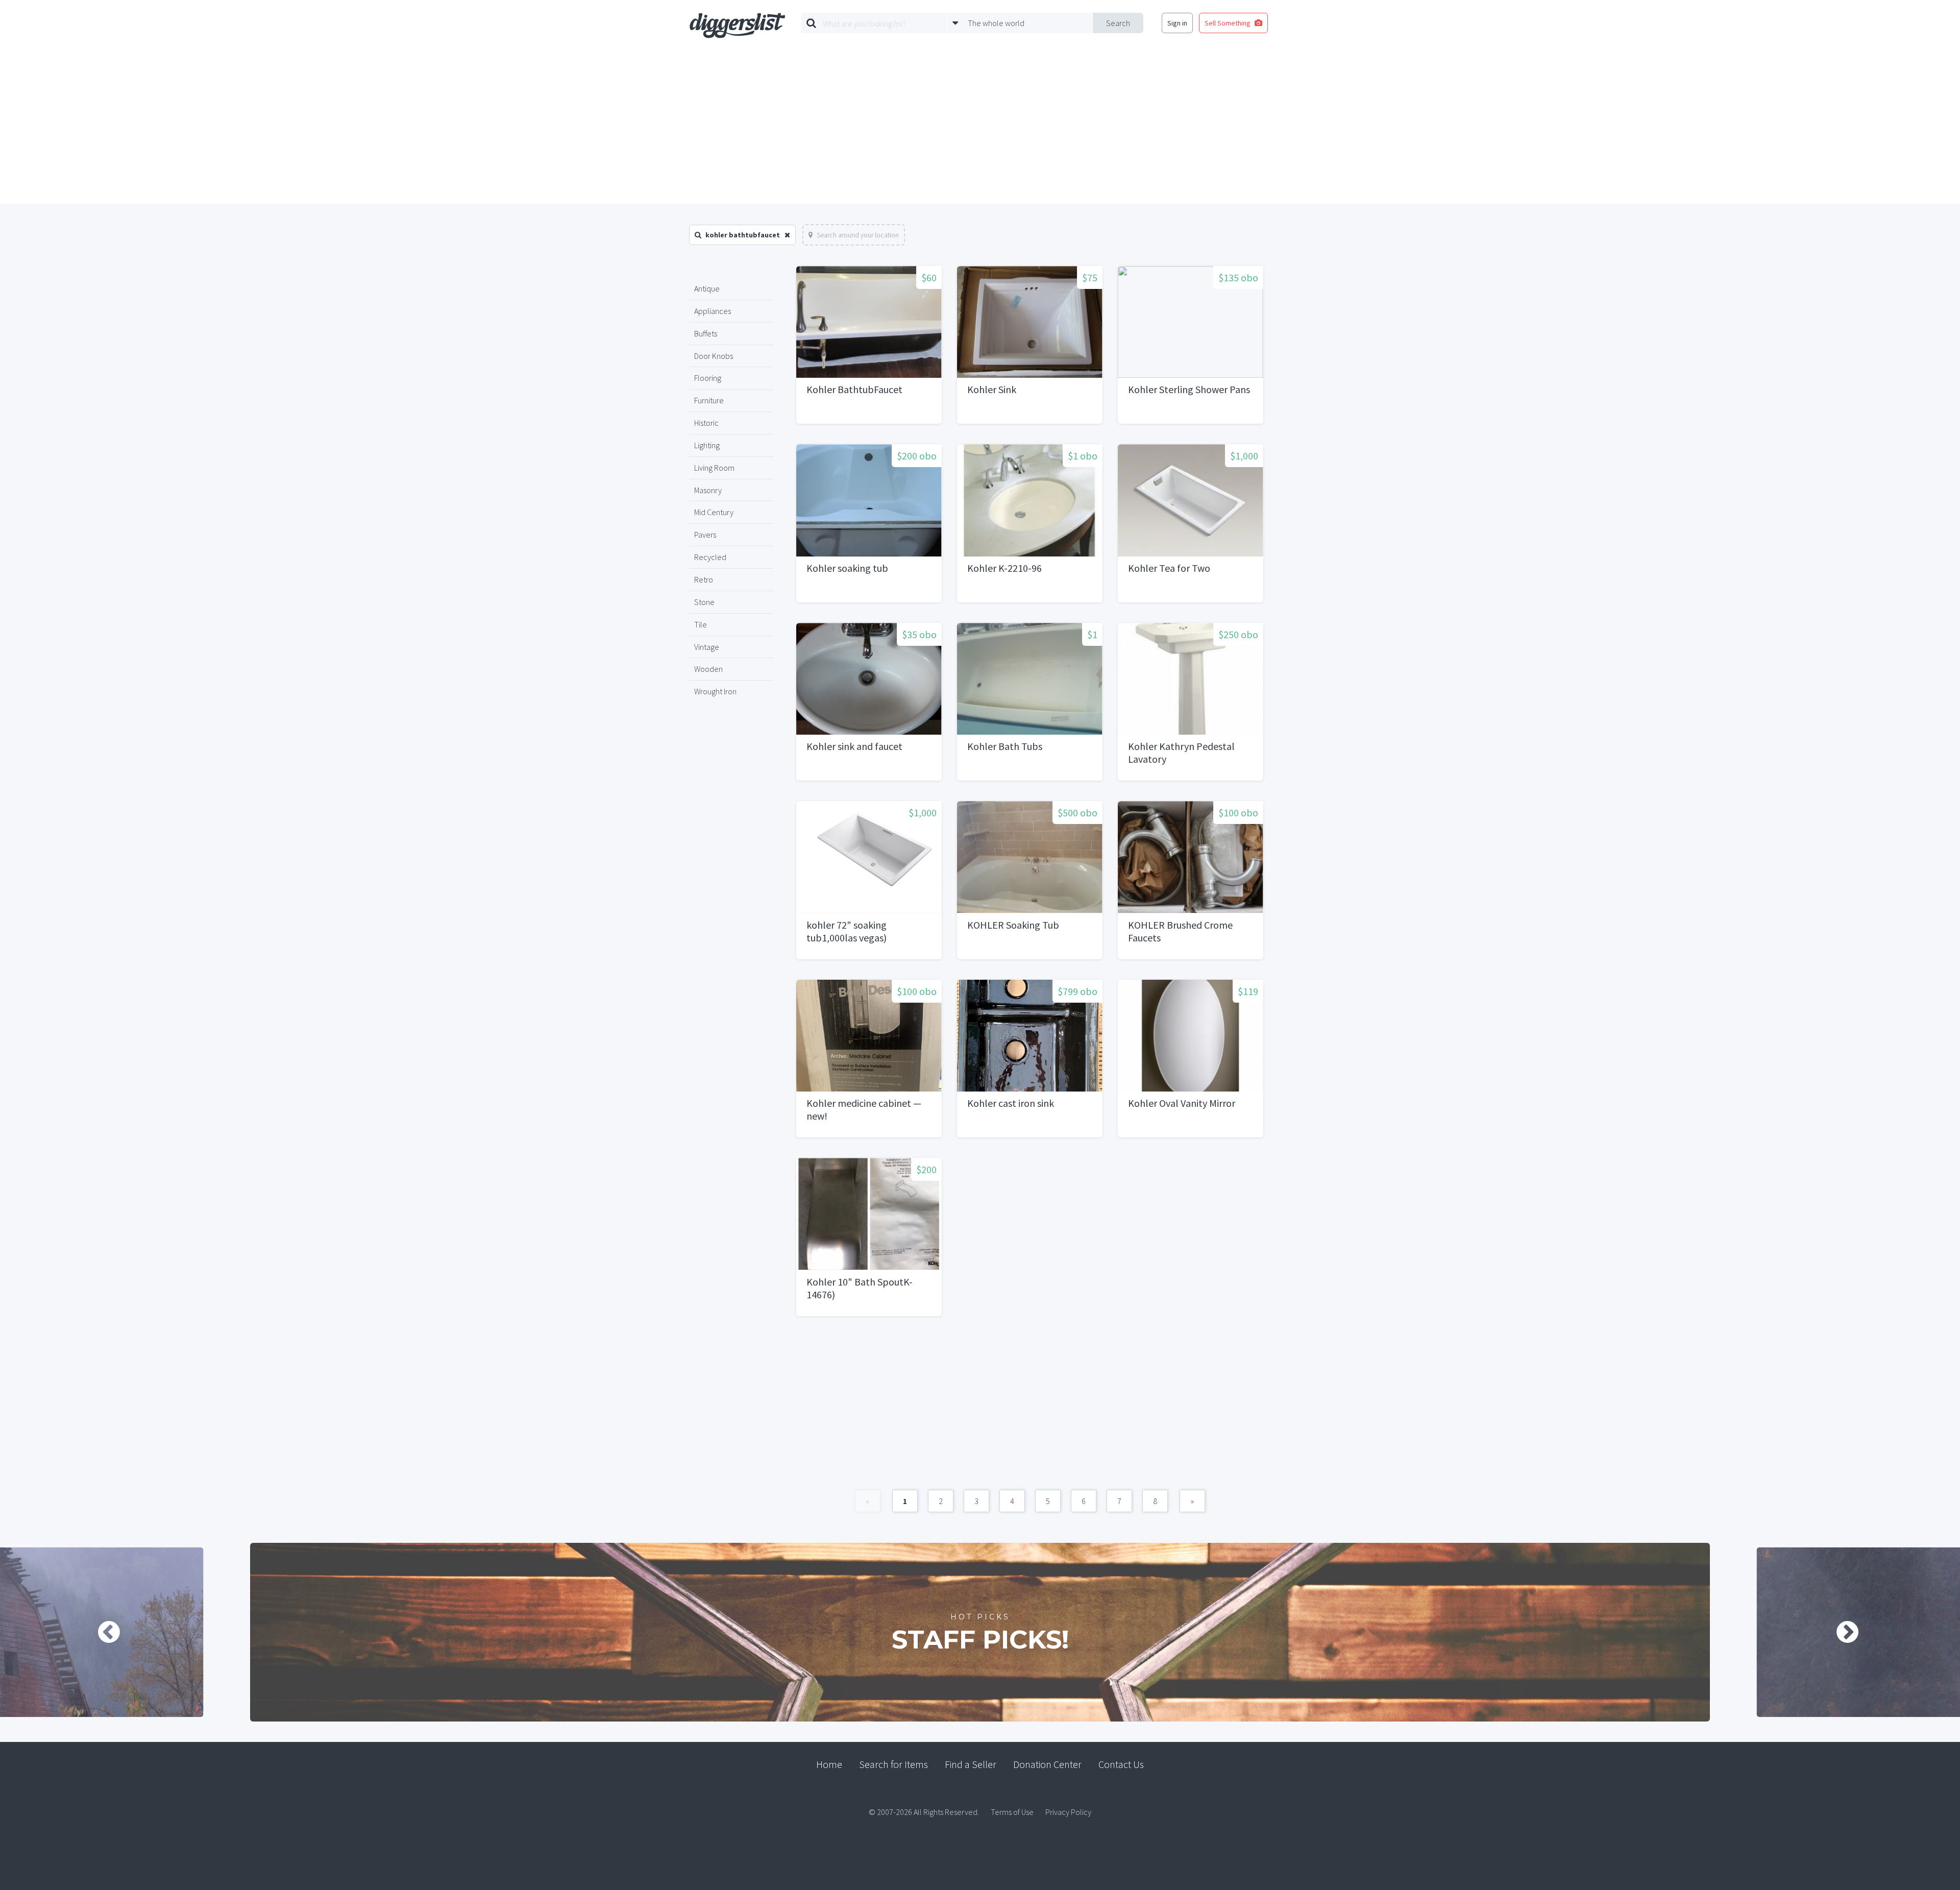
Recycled (710, 557)
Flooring (708, 378)
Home (829, 1764)
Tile (701, 624)
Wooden (708, 669)
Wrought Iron (715, 691)
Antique (707, 288)
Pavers (705, 535)
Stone (704, 602)
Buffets (706, 333)
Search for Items (893, 1764)
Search (1118, 23)
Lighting (707, 445)
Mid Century (714, 512)
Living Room (714, 468)
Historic (706, 423)
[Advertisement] (980, 127)
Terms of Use (1012, 1812)
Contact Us (1121, 1764)
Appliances (713, 311)
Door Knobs (714, 356)
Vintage (707, 647)
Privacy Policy (1068, 1812)
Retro (704, 579)
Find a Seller (971, 1764)
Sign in (1177, 23)
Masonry (708, 490)
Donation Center (1047, 1764)
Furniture (709, 400)
